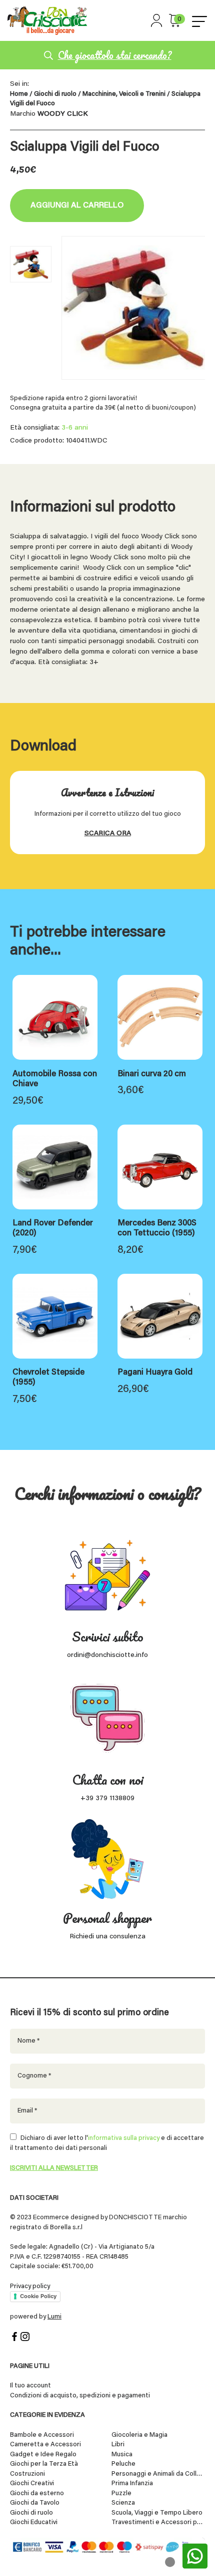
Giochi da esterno (37, 2493)
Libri (118, 2445)
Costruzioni (27, 2474)
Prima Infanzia (132, 2483)
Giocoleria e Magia (139, 2435)
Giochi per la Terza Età (44, 2464)
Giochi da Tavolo (35, 2503)
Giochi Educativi (34, 2522)
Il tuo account (30, 2386)
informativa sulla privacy (124, 2138)
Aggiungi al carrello (77, 206)
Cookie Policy (38, 2296)
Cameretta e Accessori (45, 2445)
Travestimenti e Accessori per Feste (158, 2522)
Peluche (123, 2464)
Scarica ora (108, 834)
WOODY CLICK (62, 114)
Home (19, 94)
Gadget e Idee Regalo (43, 2455)
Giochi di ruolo (55, 94)
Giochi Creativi (32, 2483)
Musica (122, 2455)
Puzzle (121, 2493)
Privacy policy (30, 2286)
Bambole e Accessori (42, 2435)
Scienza (123, 2503)
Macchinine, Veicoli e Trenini (124, 94)
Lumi (54, 2317)
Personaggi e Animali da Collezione (158, 2474)
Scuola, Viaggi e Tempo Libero (157, 2513)
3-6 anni (75, 428)
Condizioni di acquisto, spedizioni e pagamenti (80, 2396)
